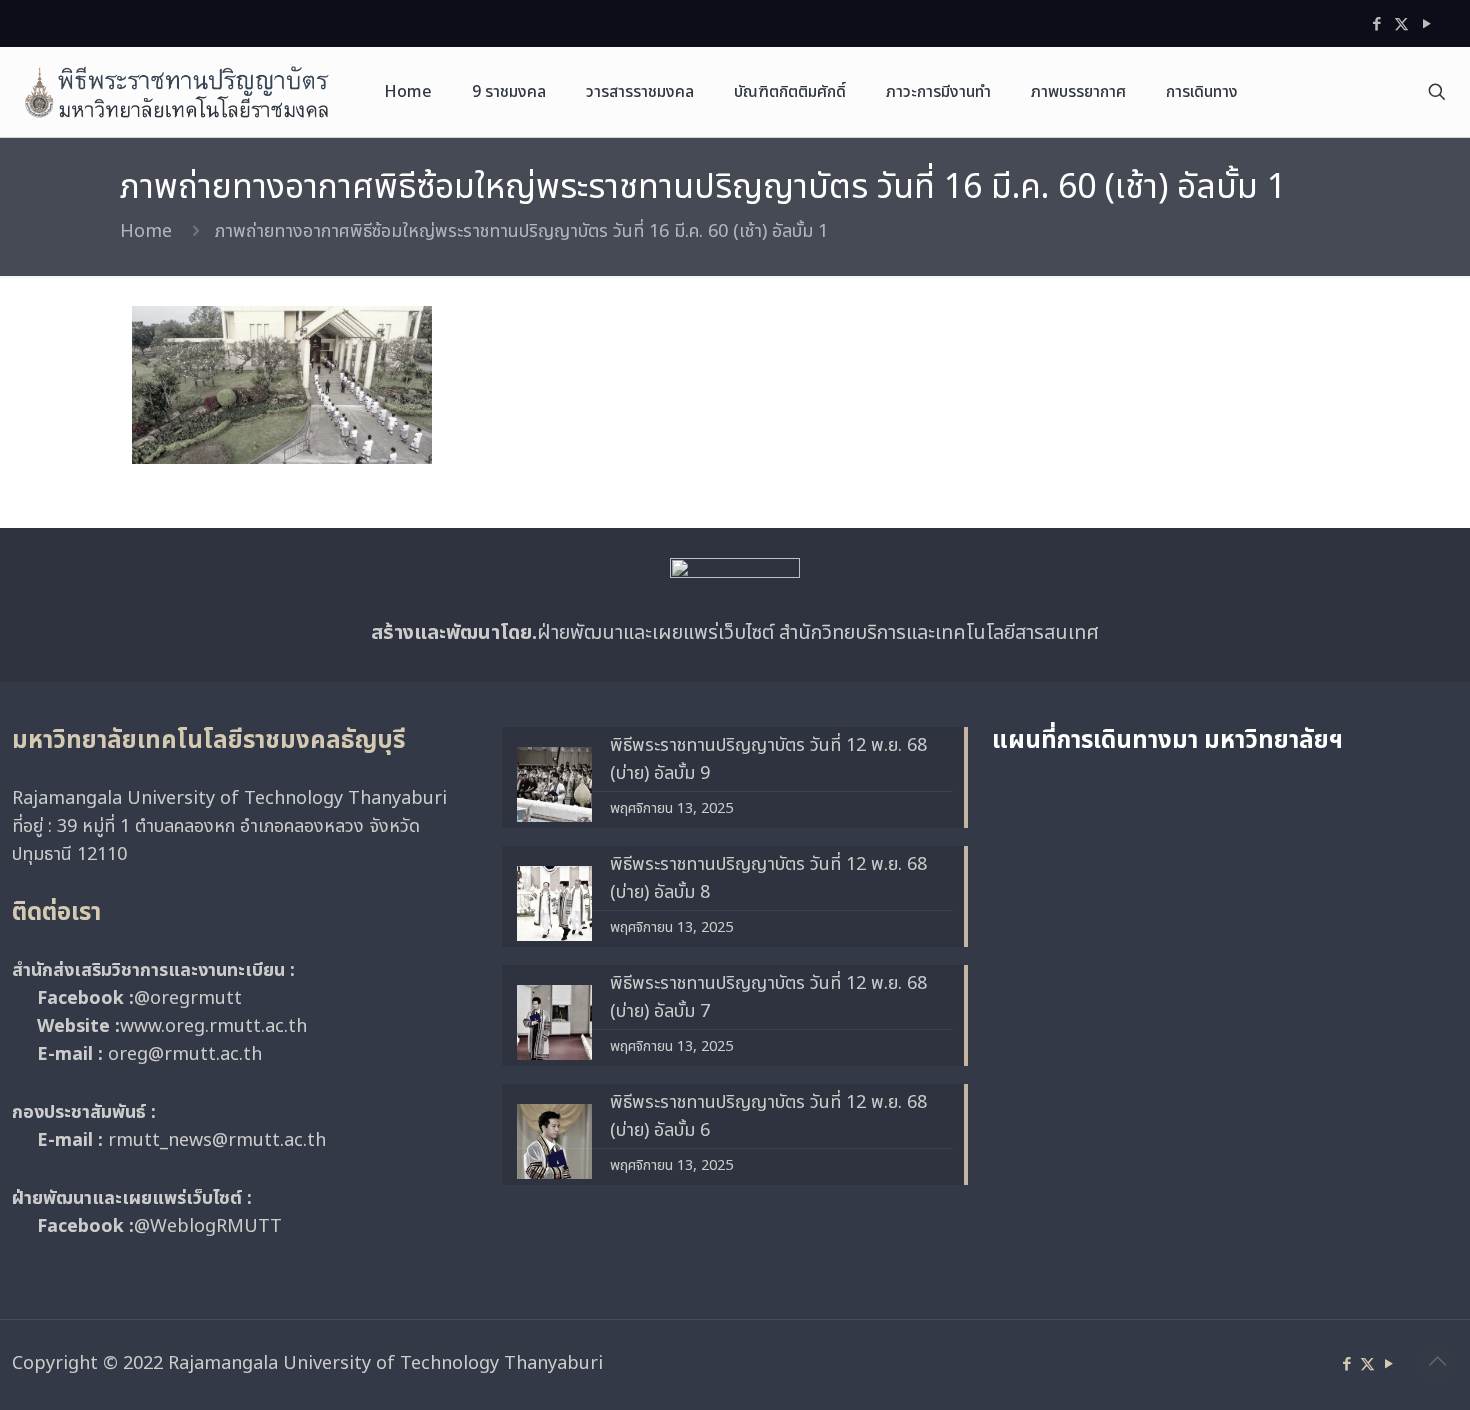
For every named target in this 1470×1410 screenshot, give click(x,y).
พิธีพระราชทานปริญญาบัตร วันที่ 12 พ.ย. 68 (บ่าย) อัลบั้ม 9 (768, 759)
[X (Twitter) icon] (1401, 24)
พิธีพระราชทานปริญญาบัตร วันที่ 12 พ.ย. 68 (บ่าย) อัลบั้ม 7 (768, 997)
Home (146, 231)
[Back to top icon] (1437, 1362)
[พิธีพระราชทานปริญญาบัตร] (177, 92)
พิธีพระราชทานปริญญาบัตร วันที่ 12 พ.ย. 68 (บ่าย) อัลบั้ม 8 (768, 878)
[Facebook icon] (1376, 24)
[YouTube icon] (1426, 24)
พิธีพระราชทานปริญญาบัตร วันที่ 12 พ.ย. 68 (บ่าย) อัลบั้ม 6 (768, 1116)
